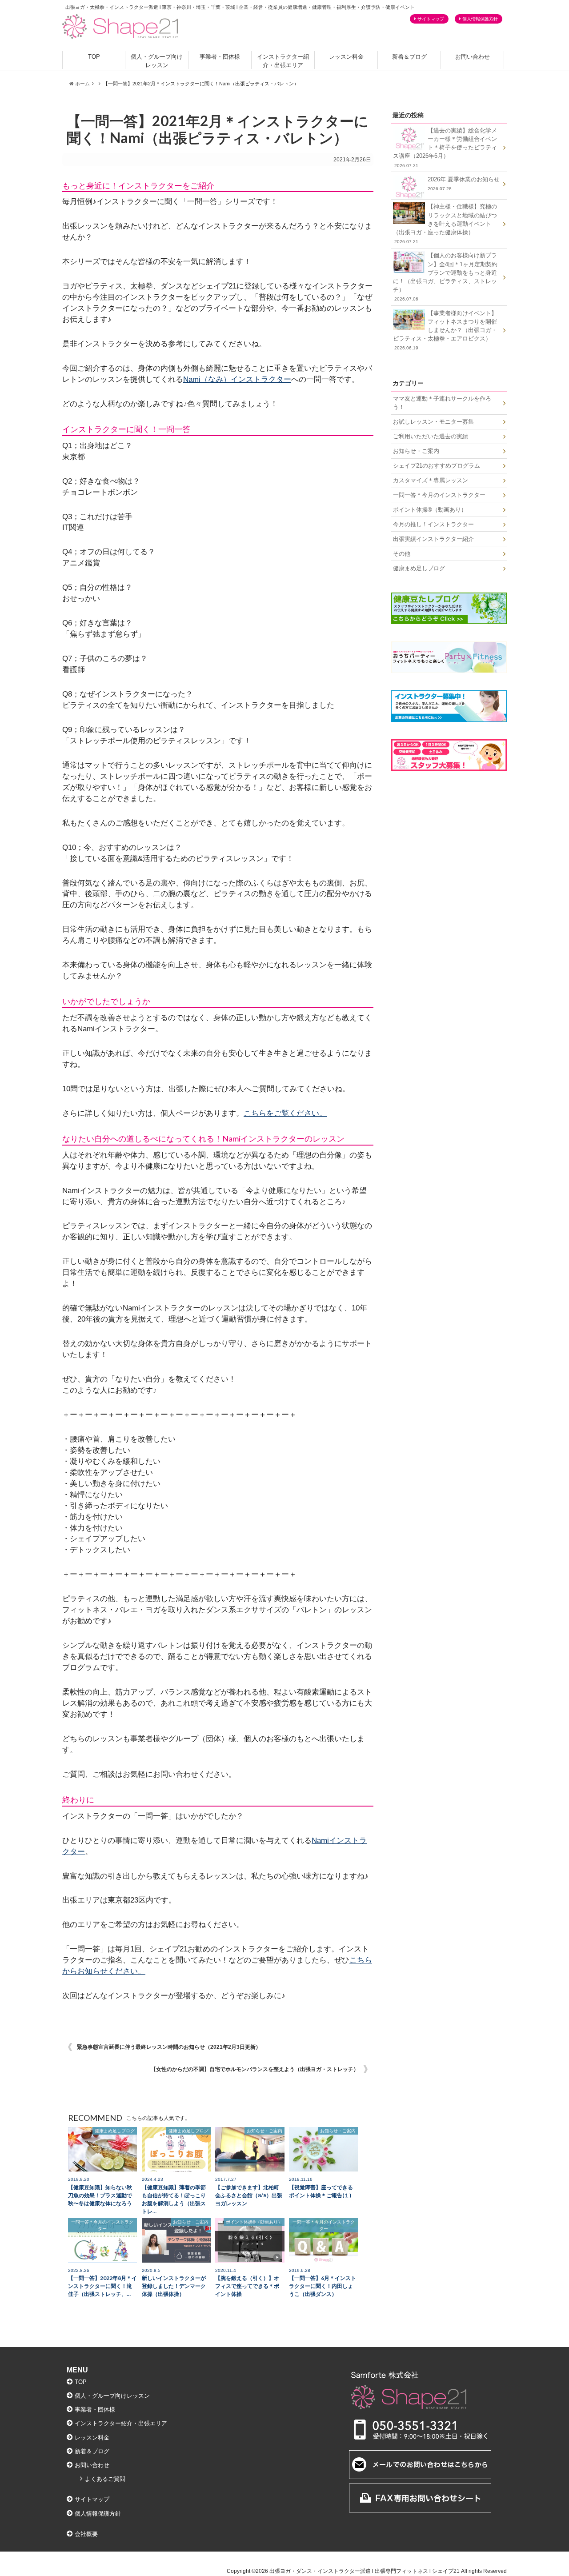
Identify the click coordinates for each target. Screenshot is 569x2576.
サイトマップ (431, 19)
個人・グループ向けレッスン (157, 61)
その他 (402, 554)
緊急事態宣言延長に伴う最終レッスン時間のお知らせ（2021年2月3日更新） (169, 2047)
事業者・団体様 (220, 57)
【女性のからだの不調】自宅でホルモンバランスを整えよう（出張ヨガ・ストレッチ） (255, 2069)
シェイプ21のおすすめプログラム (437, 466)
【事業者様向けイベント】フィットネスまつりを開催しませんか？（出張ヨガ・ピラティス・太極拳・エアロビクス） (445, 330)
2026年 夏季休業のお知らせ (464, 184)
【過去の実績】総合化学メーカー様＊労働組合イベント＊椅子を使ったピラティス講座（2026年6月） (445, 148)
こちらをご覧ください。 (285, 1113)
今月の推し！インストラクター (433, 524)
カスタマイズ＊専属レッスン (431, 480)
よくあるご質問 (105, 2479)
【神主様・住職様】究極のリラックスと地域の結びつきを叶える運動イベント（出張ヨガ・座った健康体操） (445, 224)
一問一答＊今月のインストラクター (439, 495)
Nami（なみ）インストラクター (237, 379)
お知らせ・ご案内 (416, 451)
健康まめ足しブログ (419, 568)
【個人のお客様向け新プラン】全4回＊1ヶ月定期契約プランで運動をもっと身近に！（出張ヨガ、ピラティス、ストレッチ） (445, 277)
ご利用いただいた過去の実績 (431, 436)
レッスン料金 (346, 57)
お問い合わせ (473, 57)
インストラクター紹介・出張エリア (283, 61)
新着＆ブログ (409, 57)
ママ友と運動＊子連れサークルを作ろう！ (442, 403)
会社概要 (86, 2534)
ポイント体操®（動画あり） (430, 510)
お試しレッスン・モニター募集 (433, 422)
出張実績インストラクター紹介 (433, 539)
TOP (94, 57)
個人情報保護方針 (480, 19)
